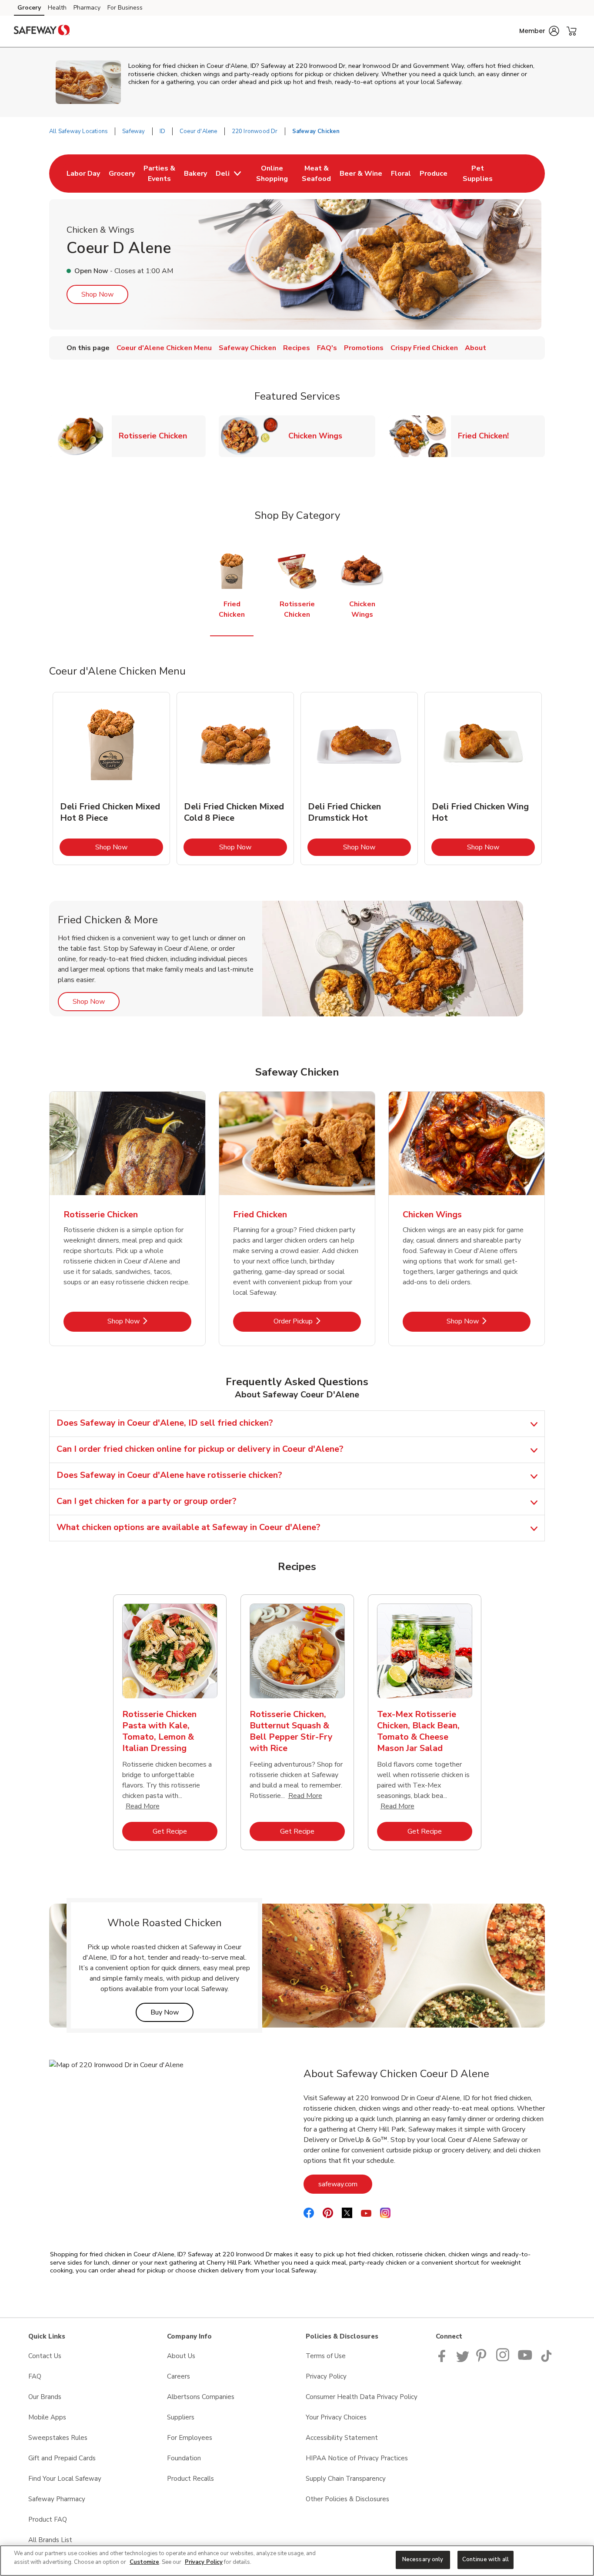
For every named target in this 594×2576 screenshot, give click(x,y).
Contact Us (45, 2356)
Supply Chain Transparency (346, 2479)
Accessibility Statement (342, 2438)
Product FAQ (48, 2519)
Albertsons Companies (201, 2397)
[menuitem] (83, 174)
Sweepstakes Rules (58, 2438)
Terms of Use (326, 2356)
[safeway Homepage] (42, 31)
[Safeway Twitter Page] (463, 2360)
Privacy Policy (326, 2376)
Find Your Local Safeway (65, 2479)
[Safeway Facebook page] (444, 2360)
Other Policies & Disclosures (347, 2499)
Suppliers (181, 2417)
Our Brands (45, 2397)
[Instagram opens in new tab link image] (503, 2360)
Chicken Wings (319, 436)
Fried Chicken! (487, 436)
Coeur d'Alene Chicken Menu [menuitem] (164, 348)
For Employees (190, 2438)
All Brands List (50, 2540)
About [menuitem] (476, 348)
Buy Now (172, 2012)
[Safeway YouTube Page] (525, 2360)
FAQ (35, 2376)
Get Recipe (185, 1831)
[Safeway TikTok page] (546, 2360)
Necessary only (423, 2559)
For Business (125, 8)
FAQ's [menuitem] (327, 348)
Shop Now (97, 294)
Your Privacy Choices (336, 2417)
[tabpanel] (111, 778)
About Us (181, 2356)
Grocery (29, 8)
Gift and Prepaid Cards (62, 2458)
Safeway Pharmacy (57, 2499)
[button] (539, 31)
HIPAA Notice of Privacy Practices (357, 2458)
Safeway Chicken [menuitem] (247, 348)
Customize (144, 2562)
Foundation (184, 2458)
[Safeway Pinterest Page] (483, 2360)
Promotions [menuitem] (364, 348)
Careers (179, 2376)
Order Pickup (317, 1321)
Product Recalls (190, 2479)
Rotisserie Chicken (156, 436)
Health (57, 8)
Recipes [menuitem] (297, 348)
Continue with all (486, 2559)
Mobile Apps (47, 2417)
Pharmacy (87, 8)
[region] (297, 2561)
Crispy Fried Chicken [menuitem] (424, 348)
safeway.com (345, 2184)
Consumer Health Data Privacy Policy (362, 2397)
